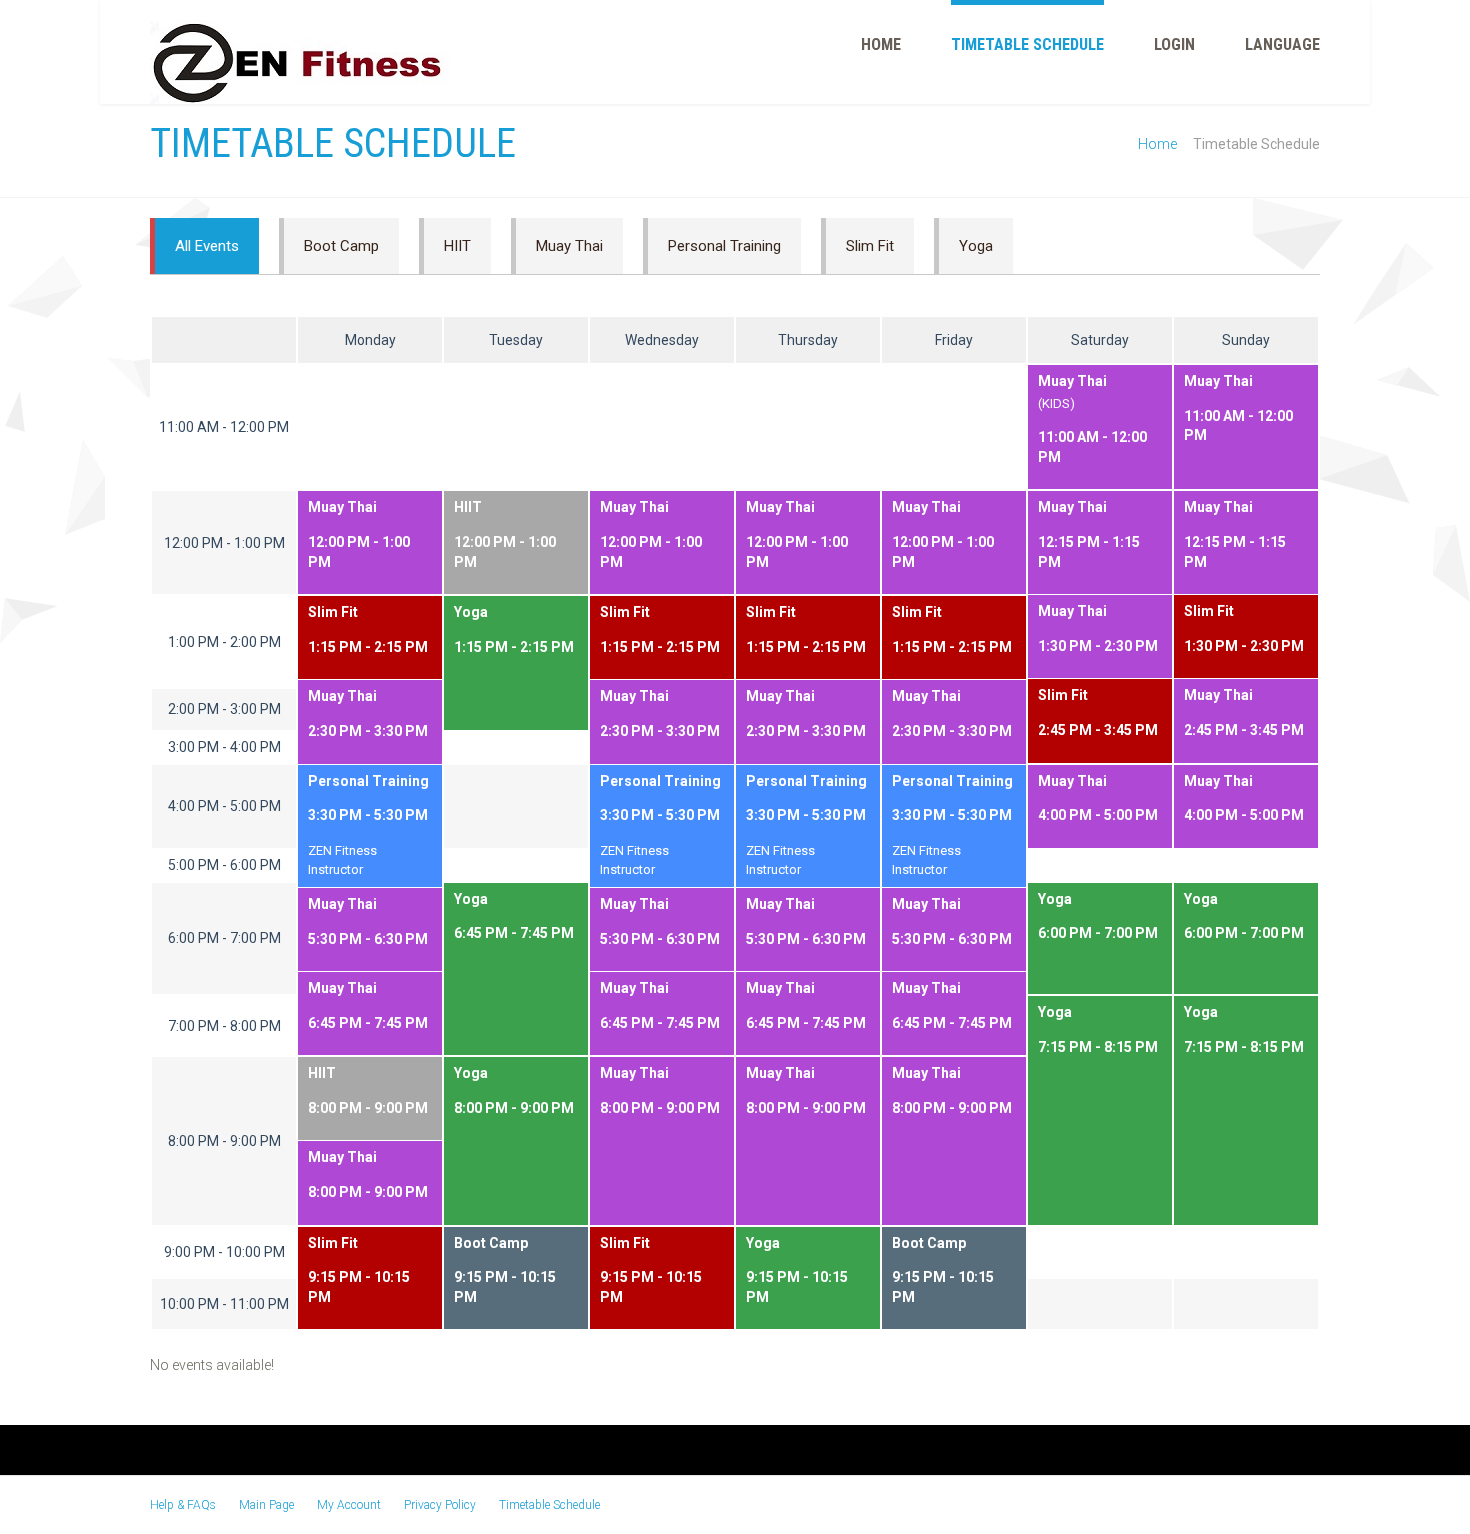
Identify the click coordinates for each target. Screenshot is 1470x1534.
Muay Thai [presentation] (569, 246)
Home (881, 44)
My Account (349, 1505)
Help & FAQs (183, 1505)
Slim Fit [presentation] (870, 246)
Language (1282, 44)
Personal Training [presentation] (724, 246)
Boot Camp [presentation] (341, 246)
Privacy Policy (440, 1505)
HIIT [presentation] (457, 246)
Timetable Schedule (1027, 44)
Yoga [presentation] (976, 246)
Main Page (266, 1505)
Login (1174, 44)
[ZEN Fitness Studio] (300, 62)
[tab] (204, 246)
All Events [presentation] (207, 246)
